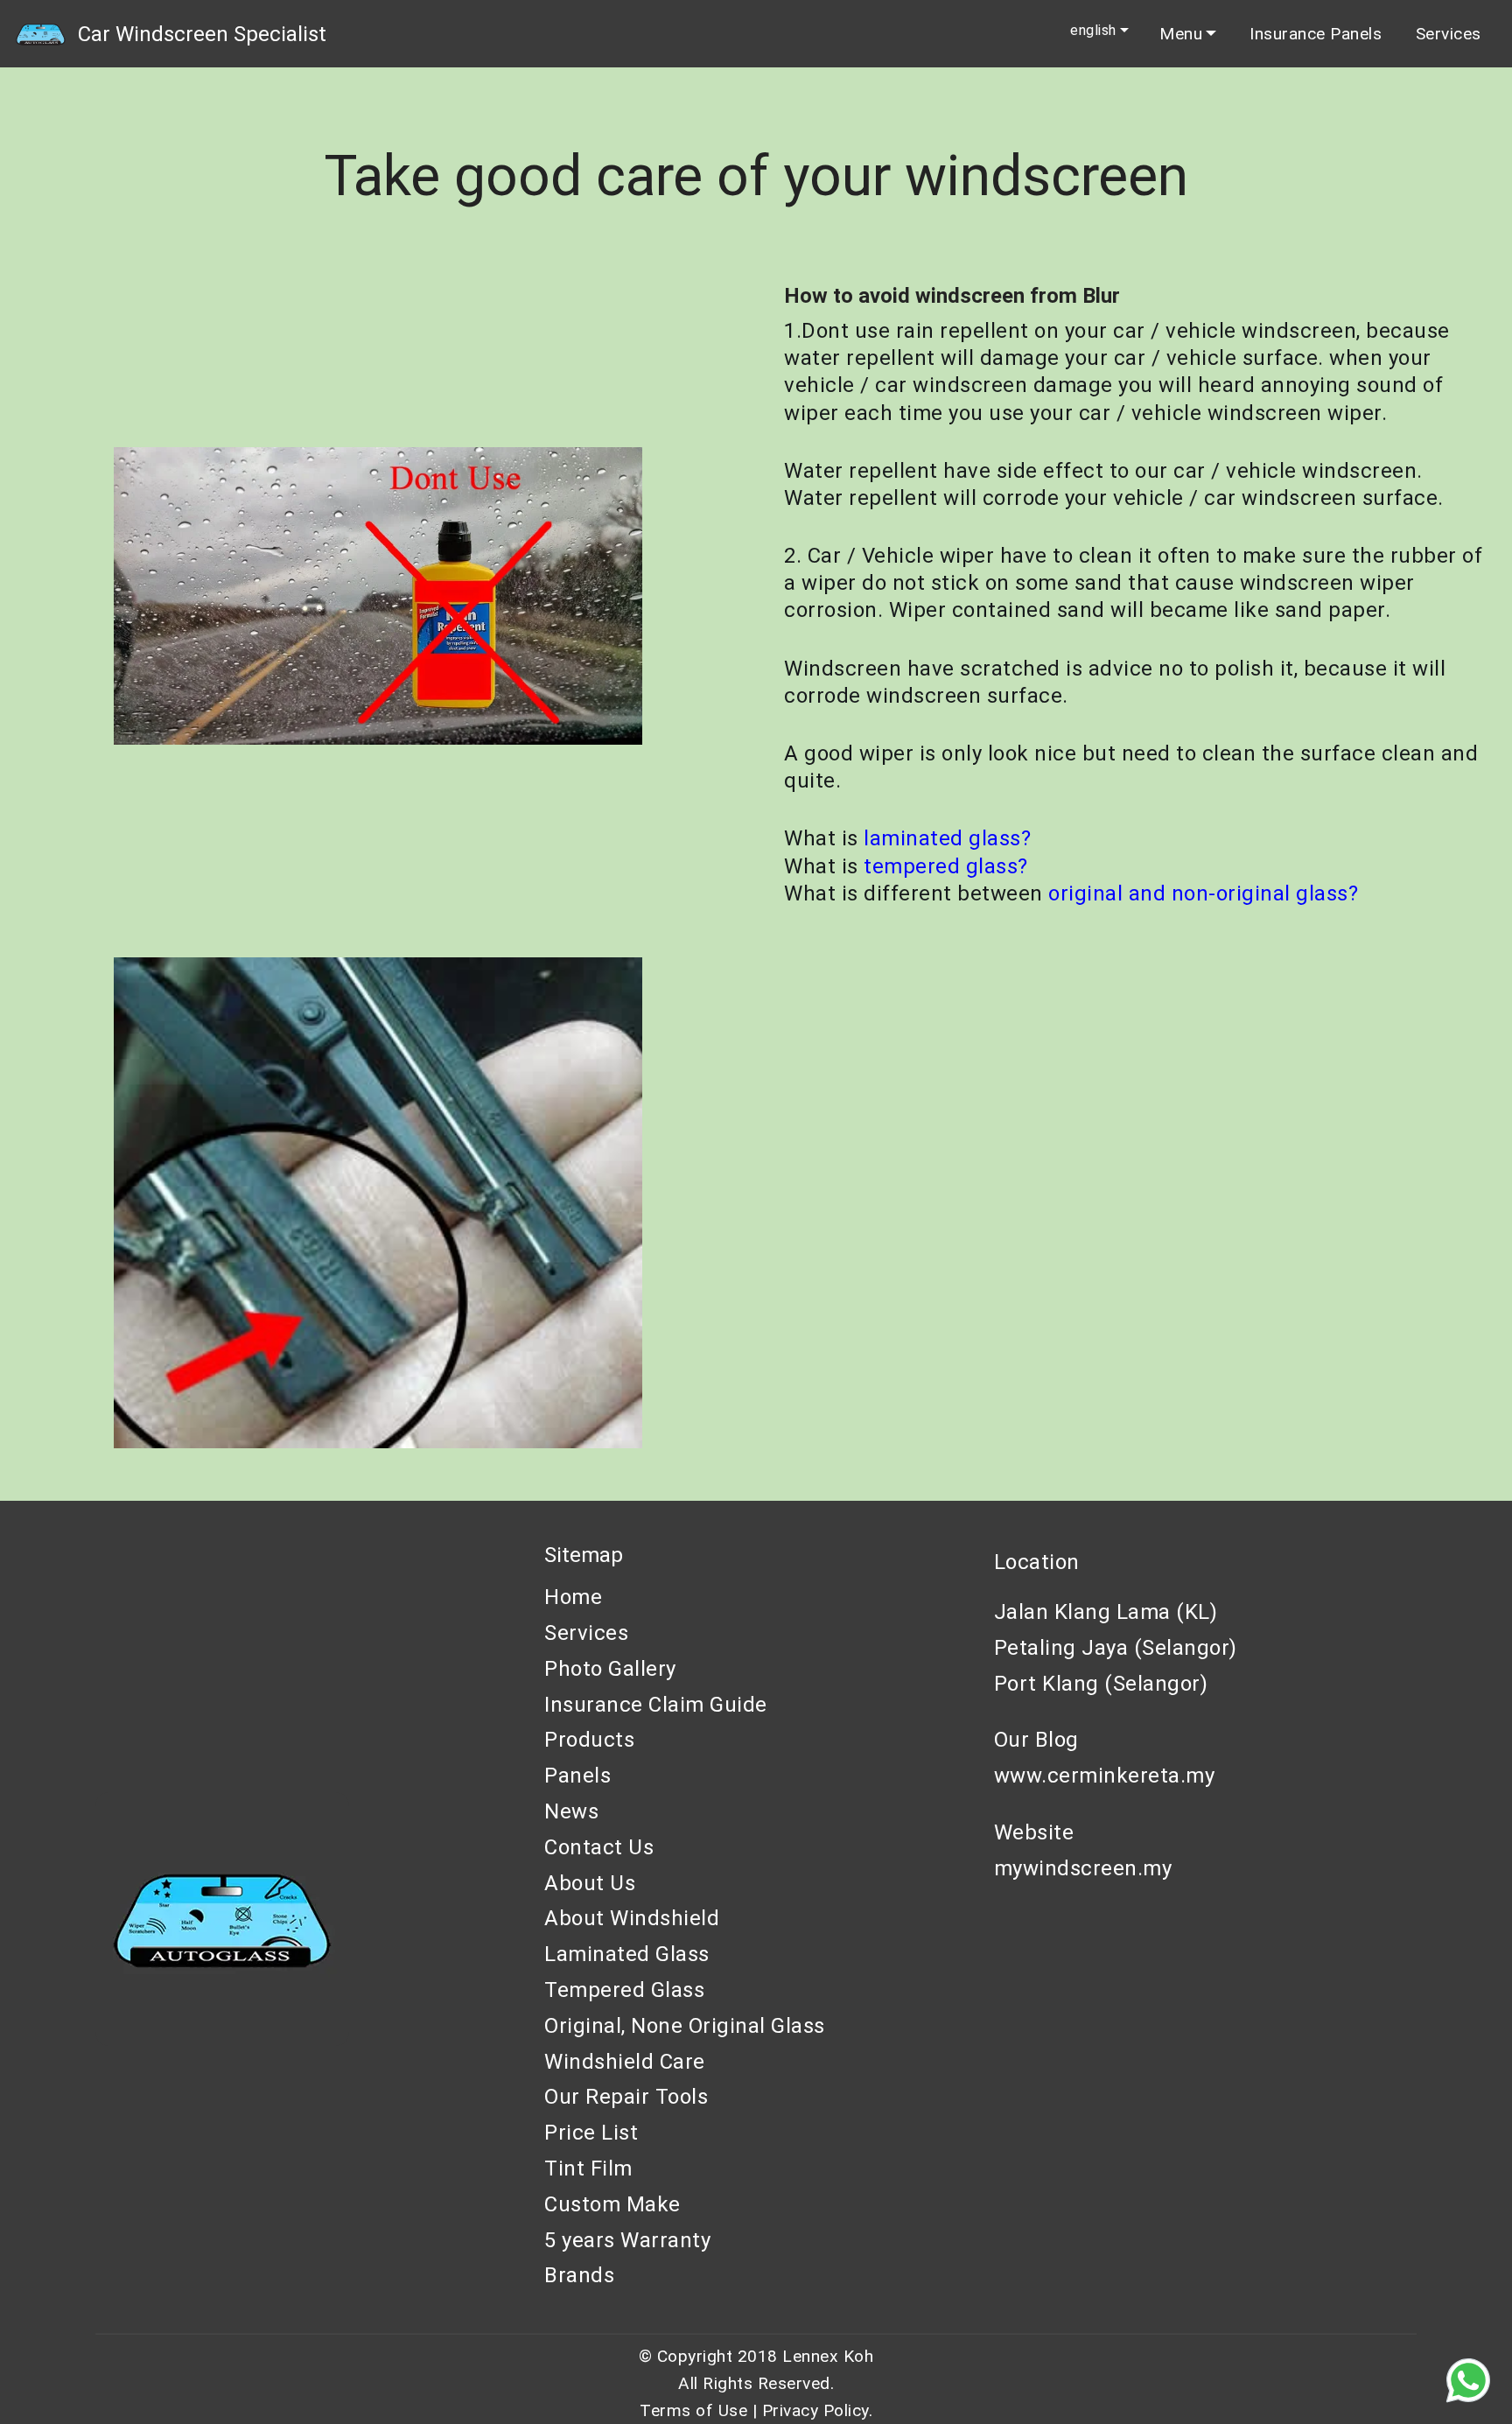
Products (589, 1740)
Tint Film (588, 2168)
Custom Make (612, 2204)
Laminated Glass (627, 1954)
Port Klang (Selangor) (1101, 1684)
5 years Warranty (627, 2240)
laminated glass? (947, 838)
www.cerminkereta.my (1105, 1776)
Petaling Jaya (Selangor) (1116, 1648)
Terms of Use (693, 2410)
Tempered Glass (624, 1990)
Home (573, 1597)
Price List (591, 2133)
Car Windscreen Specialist (202, 34)
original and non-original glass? (1203, 893)
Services (1449, 34)
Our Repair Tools (626, 2097)
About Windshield (632, 1918)
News (571, 1811)
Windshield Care (625, 2062)
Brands (579, 2275)
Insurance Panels (1316, 34)
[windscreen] (40, 34)
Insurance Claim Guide (656, 1705)
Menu (1181, 34)
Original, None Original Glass (685, 2026)
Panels (577, 1776)
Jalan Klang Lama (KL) (1106, 1612)
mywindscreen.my (1083, 1868)
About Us (590, 1883)
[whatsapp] (1468, 2380)
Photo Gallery (610, 1669)
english (1093, 31)
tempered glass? (946, 866)
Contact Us (599, 1847)
